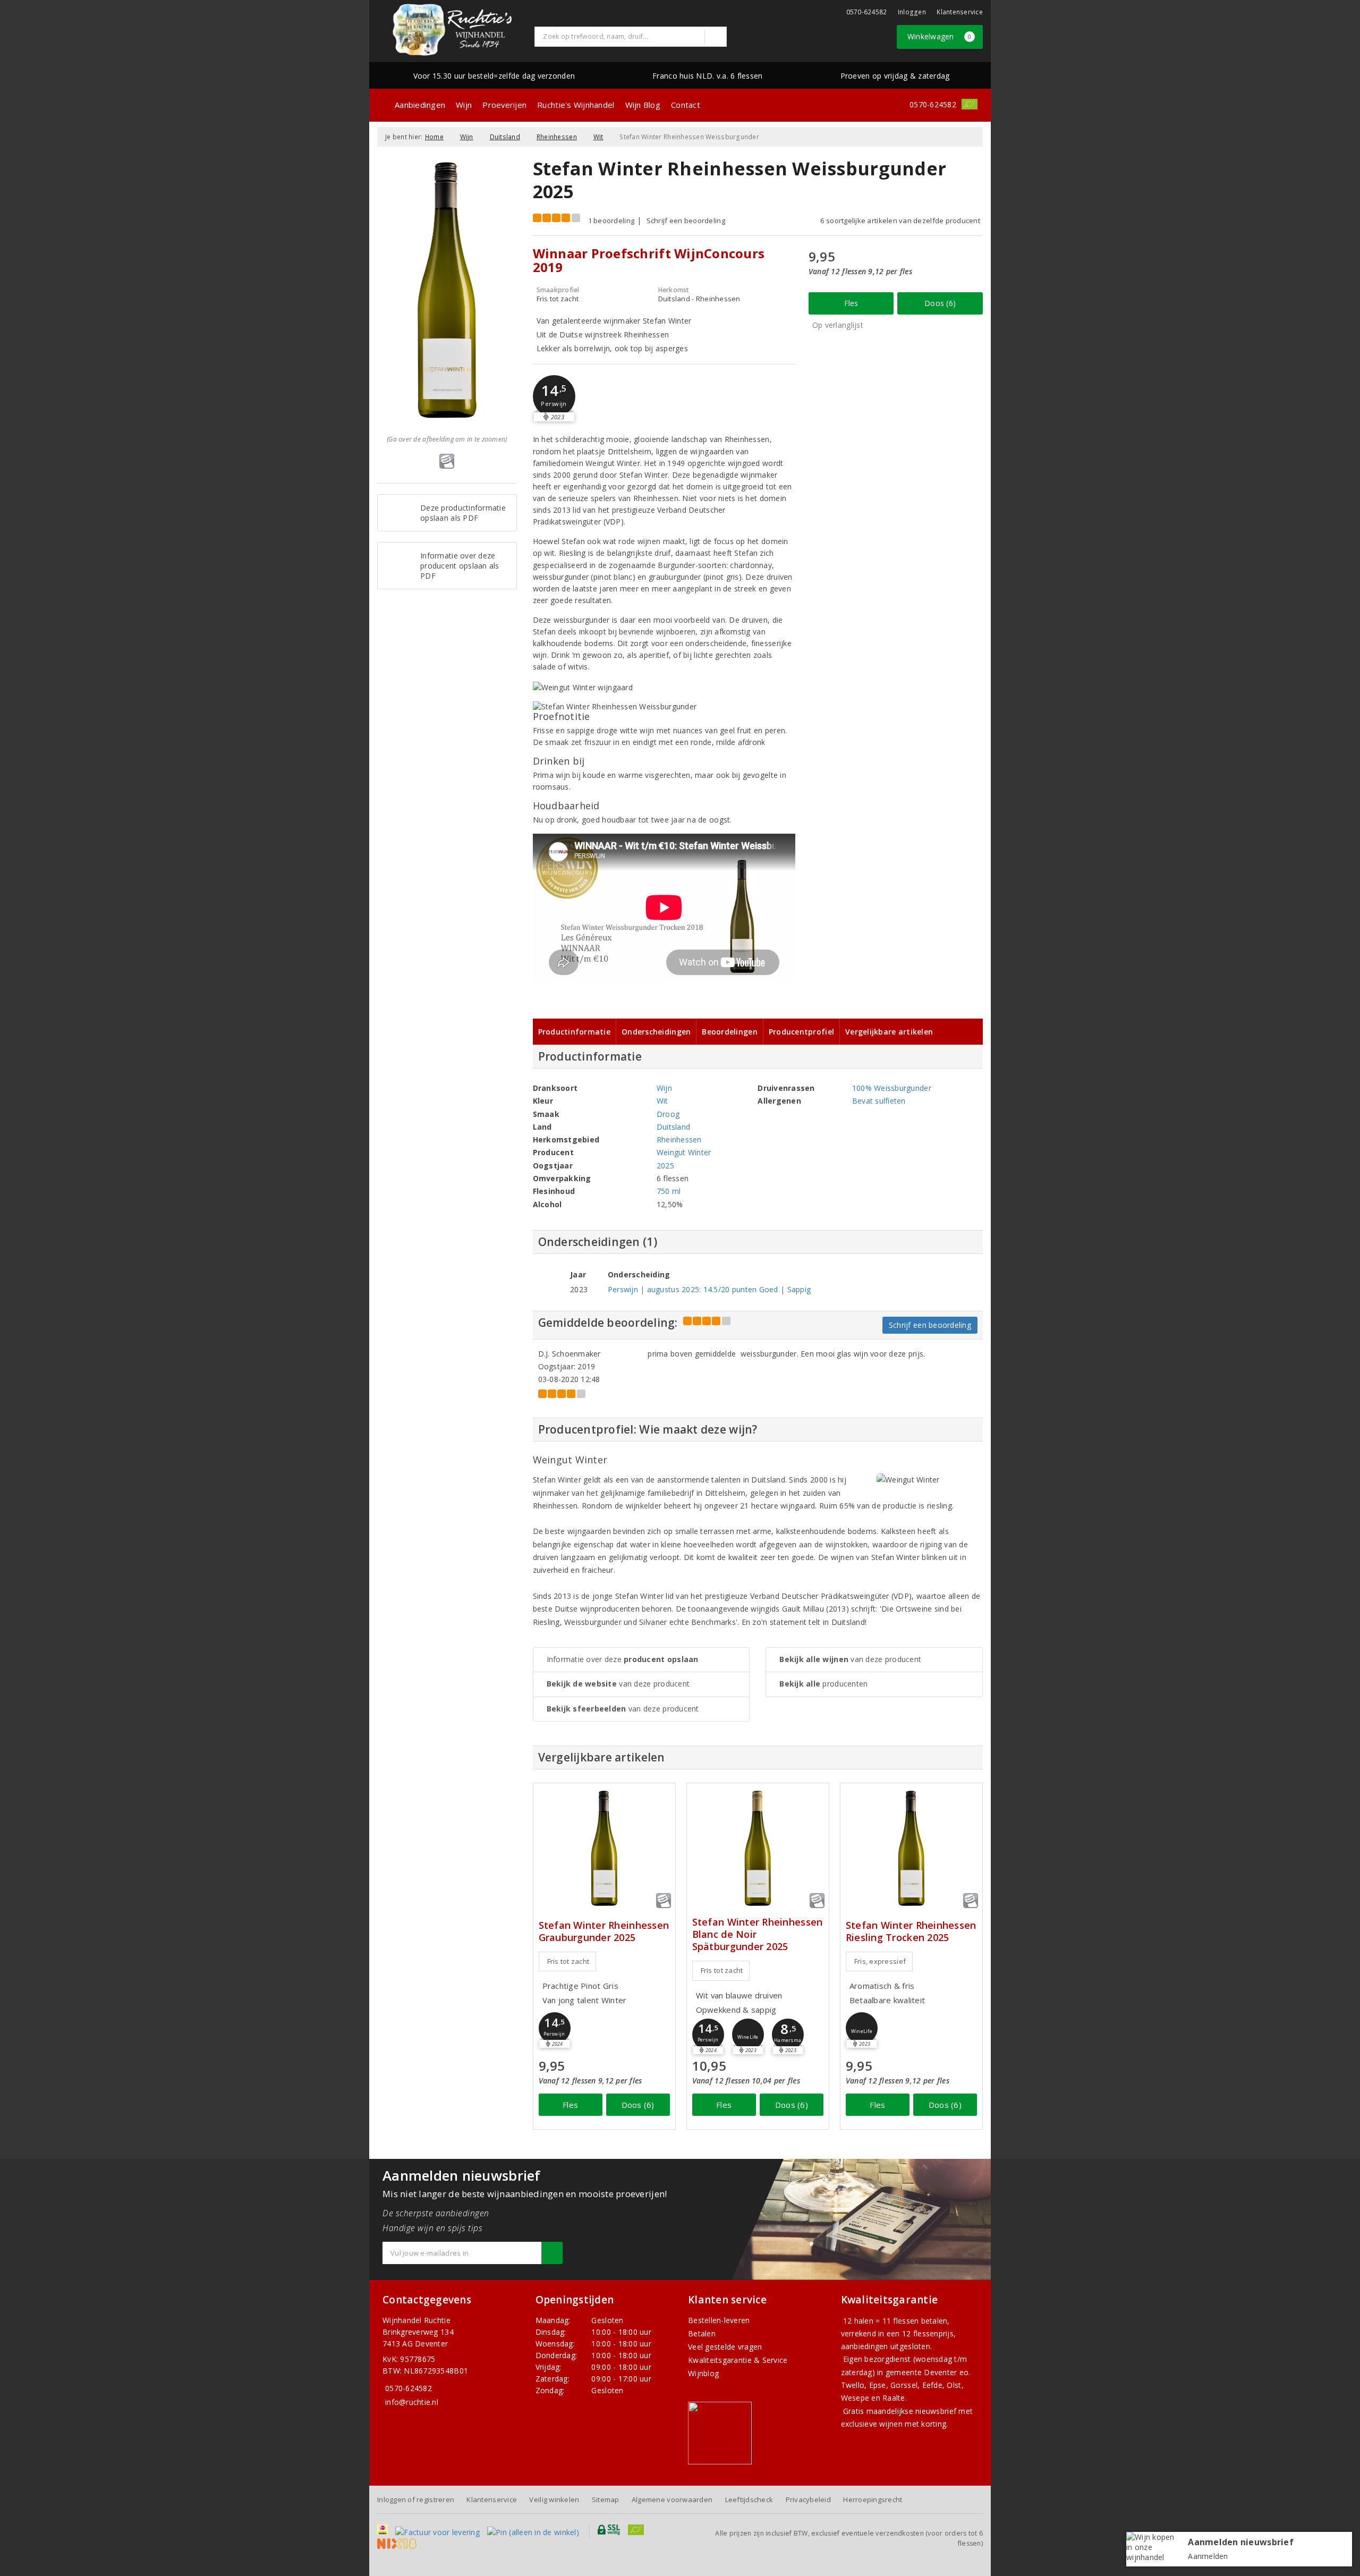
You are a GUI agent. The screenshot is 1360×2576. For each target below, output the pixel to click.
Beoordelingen (729, 1032)
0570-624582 (867, 12)
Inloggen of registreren (416, 2499)
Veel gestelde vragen (725, 2347)
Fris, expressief (880, 1961)
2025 (665, 1166)
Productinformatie (575, 1032)
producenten (823, 1684)
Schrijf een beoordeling (686, 221)
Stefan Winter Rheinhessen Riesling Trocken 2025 (911, 1931)
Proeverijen (504, 105)
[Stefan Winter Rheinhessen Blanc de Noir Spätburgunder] (758, 1848)
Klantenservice (960, 12)
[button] (554, 396)
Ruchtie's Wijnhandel (576, 105)
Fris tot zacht (568, 1961)
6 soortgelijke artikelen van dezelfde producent (900, 221)
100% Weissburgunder (892, 1088)
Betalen (702, 2333)
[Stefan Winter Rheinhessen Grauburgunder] (604, 1848)
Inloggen (912, 12)
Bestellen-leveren (719, 2320)
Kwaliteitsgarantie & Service (738, 2360)
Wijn (464, 105)
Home (434, 137)
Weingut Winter (684, 1152)
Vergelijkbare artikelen (889, 1032)
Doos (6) (940, 303)
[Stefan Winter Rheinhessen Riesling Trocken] (911, 1848)
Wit (598, 137)
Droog (668, 1114)
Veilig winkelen (554, 2499)
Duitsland (505, 137)
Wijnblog (703, 2373)
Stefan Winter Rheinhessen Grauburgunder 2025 (604, 1931)
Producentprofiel (801, 1032)
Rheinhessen (557, 137)
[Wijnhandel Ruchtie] (452, 30)
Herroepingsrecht (873, 2499)
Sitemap (606, 2499)
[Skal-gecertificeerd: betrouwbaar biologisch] (970, 104)
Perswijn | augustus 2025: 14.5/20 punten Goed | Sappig (709, 1289)
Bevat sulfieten (879, 1101)
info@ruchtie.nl (412, 2402)
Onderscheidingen (656, 1032)
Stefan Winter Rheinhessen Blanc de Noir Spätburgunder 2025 (758, 1934)
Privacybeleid (808, 2499)
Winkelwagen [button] (940, 36)
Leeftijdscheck (749, 2499)
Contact (686, 105)
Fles (851, 303)
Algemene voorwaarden (672, 2499)
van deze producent (618, 1684)
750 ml (669, 1191)
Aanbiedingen (420, 105)
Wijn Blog (643, 105)
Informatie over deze (623, 1659)
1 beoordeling (611, 221)
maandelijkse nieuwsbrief (911, 2411)
